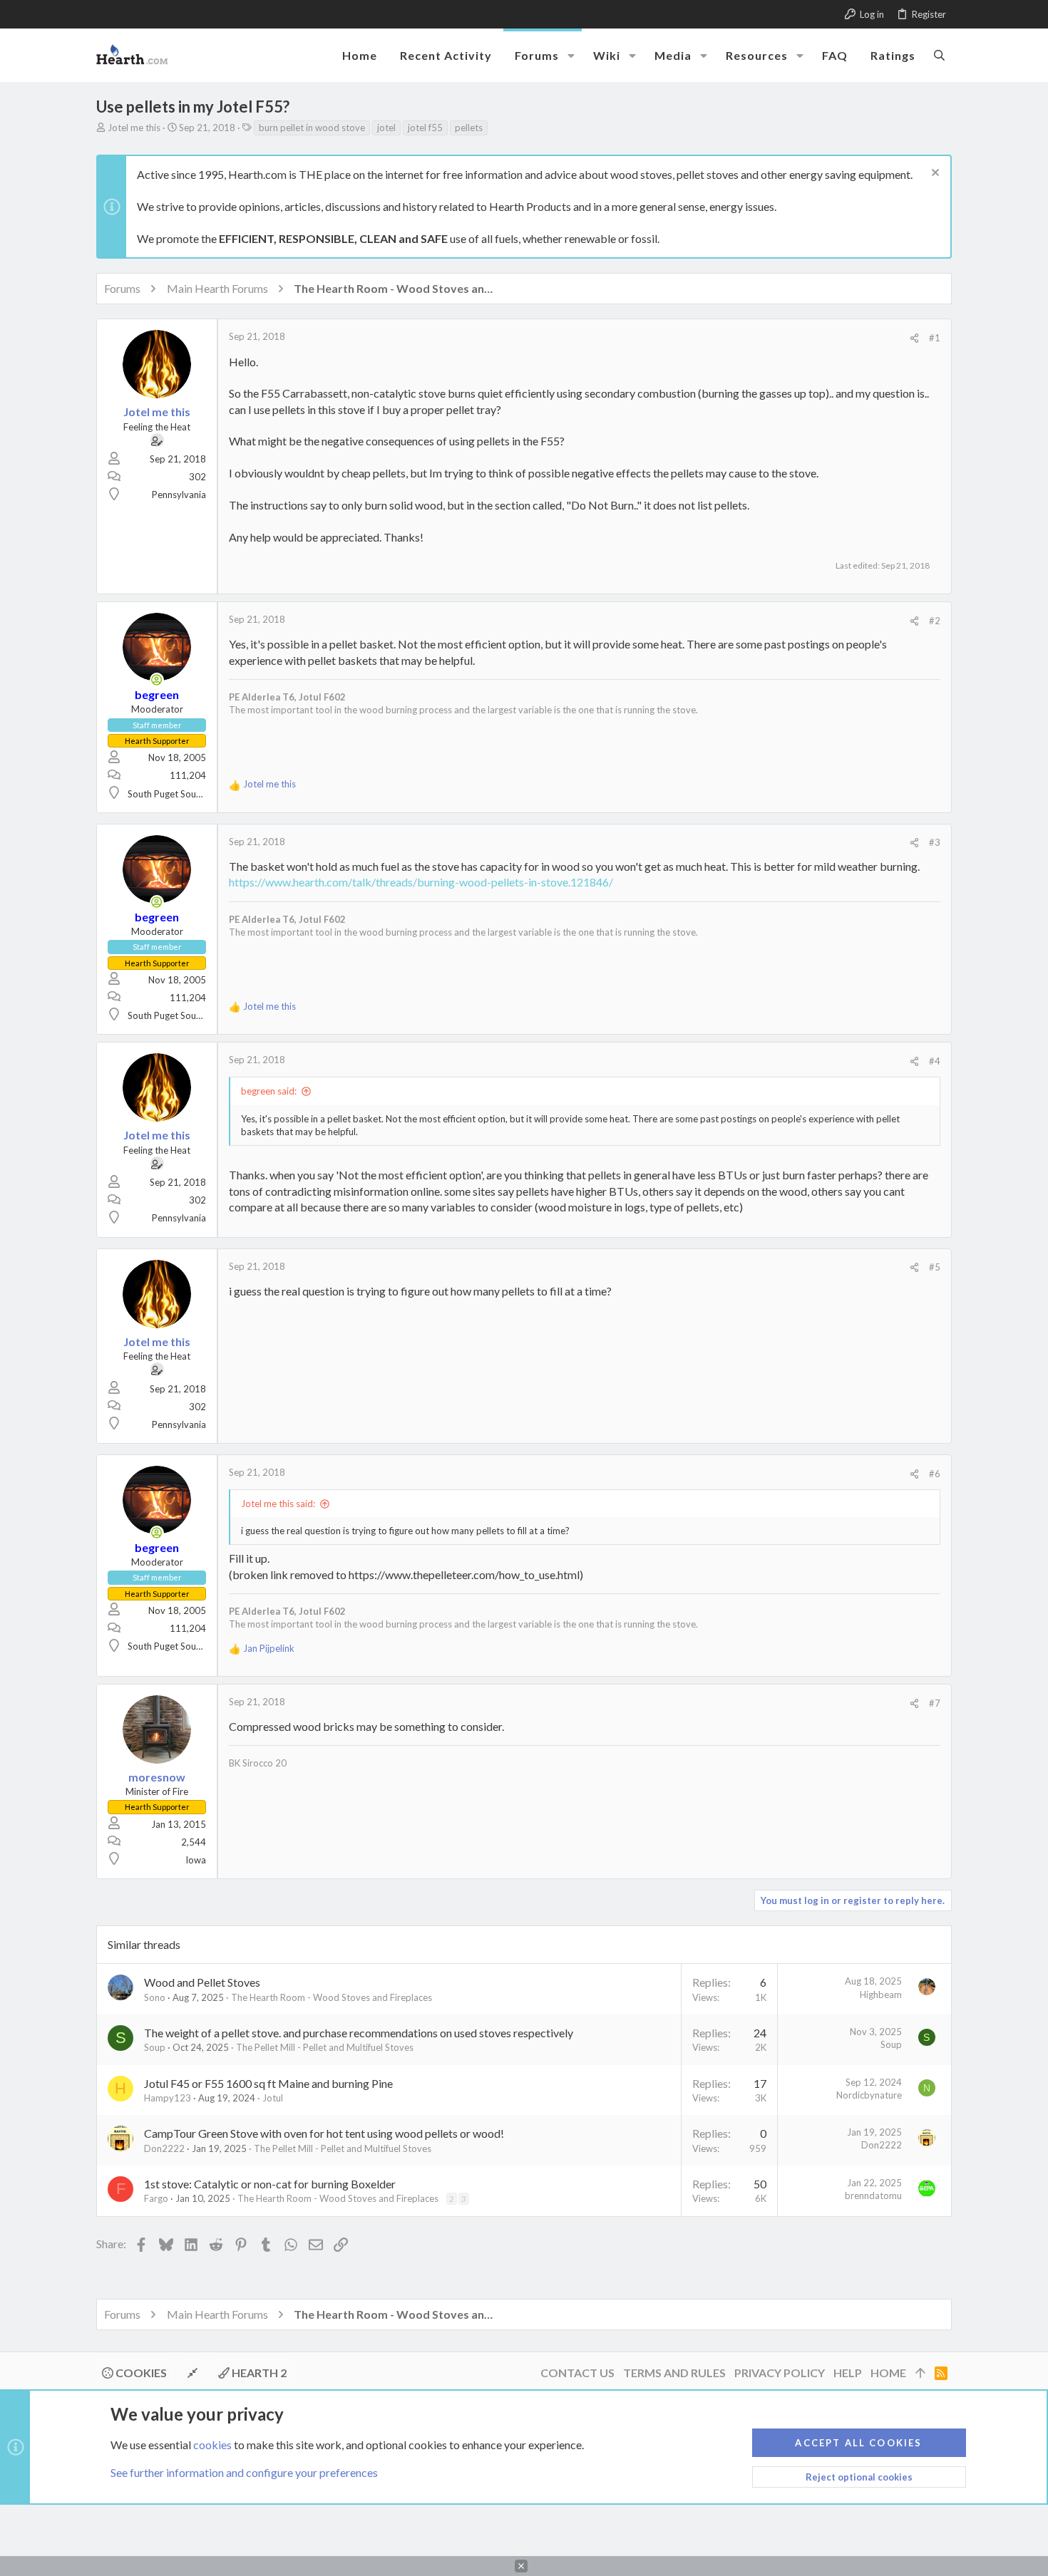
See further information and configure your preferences (244, 2472)
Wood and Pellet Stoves (202, 1982)
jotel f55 (425, 128)
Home (888, 2373)
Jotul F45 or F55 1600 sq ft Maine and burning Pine (268, 2083)
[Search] (939, 55)
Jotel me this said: (278, 1504)
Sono (155, 1997)
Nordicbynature (869, 2095)
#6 (935, 1474)
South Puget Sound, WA (177, 794)
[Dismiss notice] (934, 174)
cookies (212, 2445)
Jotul (273, 2098)
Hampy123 (168, 2098)
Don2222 (164, 2148)
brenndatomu (873, 2195)
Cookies (140, 2373)
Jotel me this (134, 128)
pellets (469, 128)
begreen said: (269, 1091)
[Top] (920, 2373)
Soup (155, 2047)
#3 (935, 842)
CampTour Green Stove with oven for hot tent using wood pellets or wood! (324, 2133)
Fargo (156, 2198)
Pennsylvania (179, 495)
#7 (935, 1703)
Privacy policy (780, 2373)
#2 (935, 621)
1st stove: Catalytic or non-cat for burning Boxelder (270, 2184)
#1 (935, 338)
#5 (935, 1267)
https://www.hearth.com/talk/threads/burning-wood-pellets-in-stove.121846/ (421, 882)
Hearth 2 (258, 2373)
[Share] (914, 338)
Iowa (196, 1860)
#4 (935, 1061)
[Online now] (157, 680)
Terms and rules (674, 2373)
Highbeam (881, 1995)
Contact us (577, 2373)
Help (848, 2373)
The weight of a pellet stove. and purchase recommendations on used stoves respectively (359, 2033)
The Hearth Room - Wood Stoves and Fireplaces (332, 1997)
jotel (386, 128)
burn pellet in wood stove (312, 128)
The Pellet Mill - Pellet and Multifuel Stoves (325, 2047)
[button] (571, 56)
